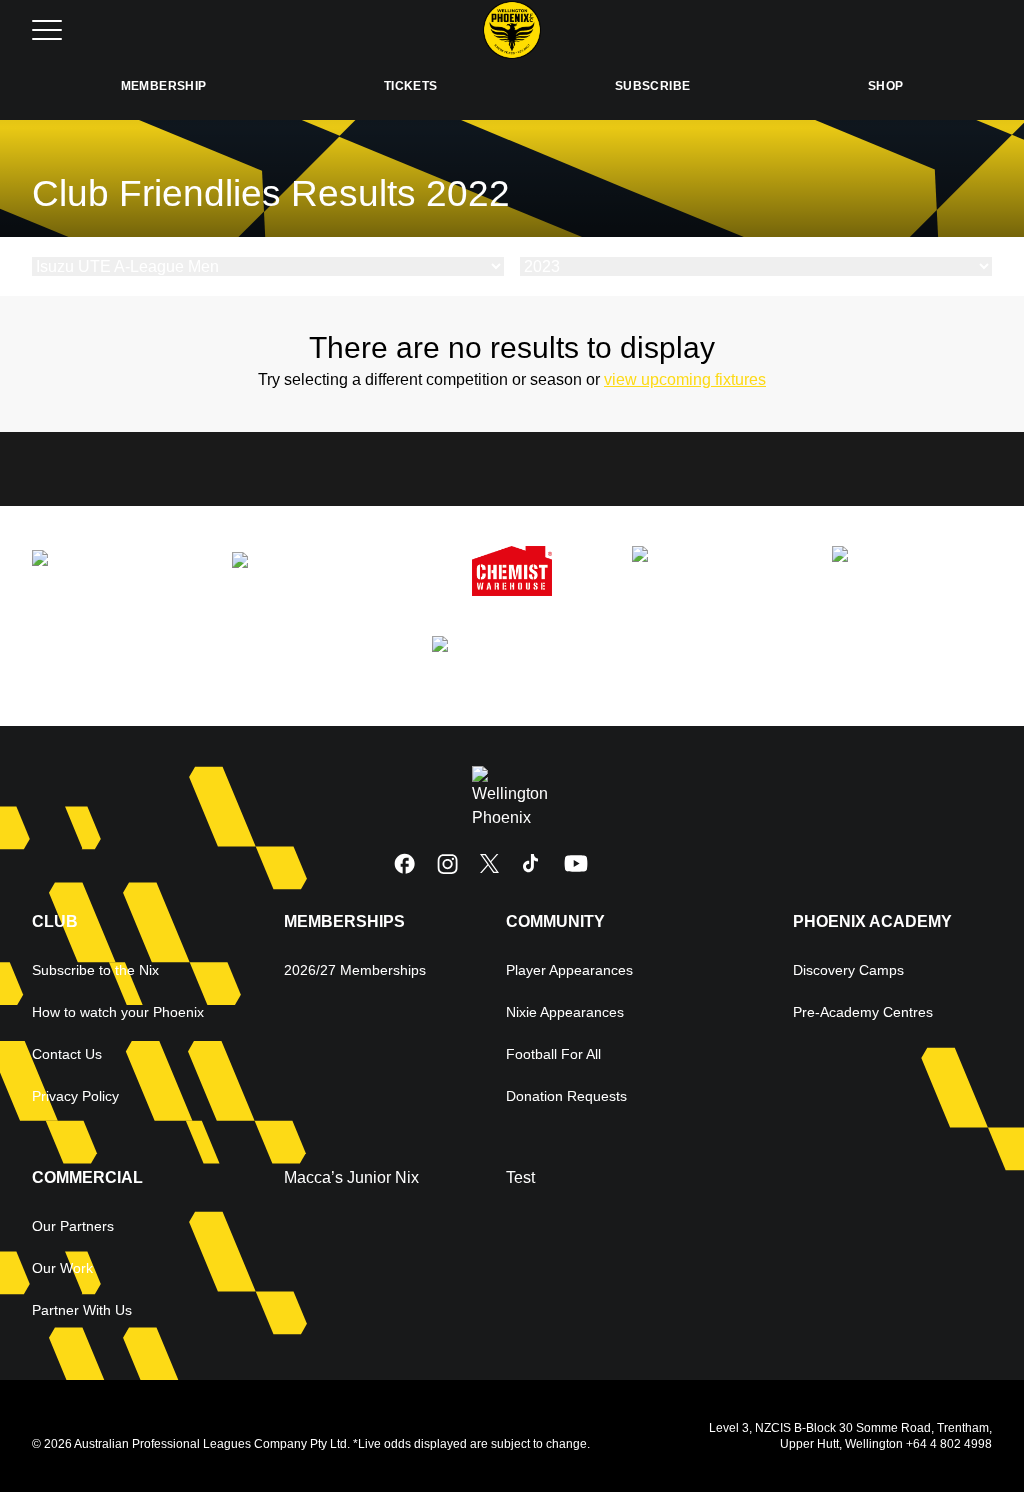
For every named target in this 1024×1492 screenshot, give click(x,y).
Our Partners (73, 1226)
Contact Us (67, 1054)
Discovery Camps (848, 970)
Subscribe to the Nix (95, 970)
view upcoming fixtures (685, 379)
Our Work (62, 1268)
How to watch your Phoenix (118, 1012)
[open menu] (47, 30)
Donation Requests (566, 1096)
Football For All (553, 1054)
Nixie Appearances (565, 1012)
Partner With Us (82, 1310)
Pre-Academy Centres (863, 1012)
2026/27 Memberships (355, 970)
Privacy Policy (75, 1096)
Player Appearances (569, 970)
